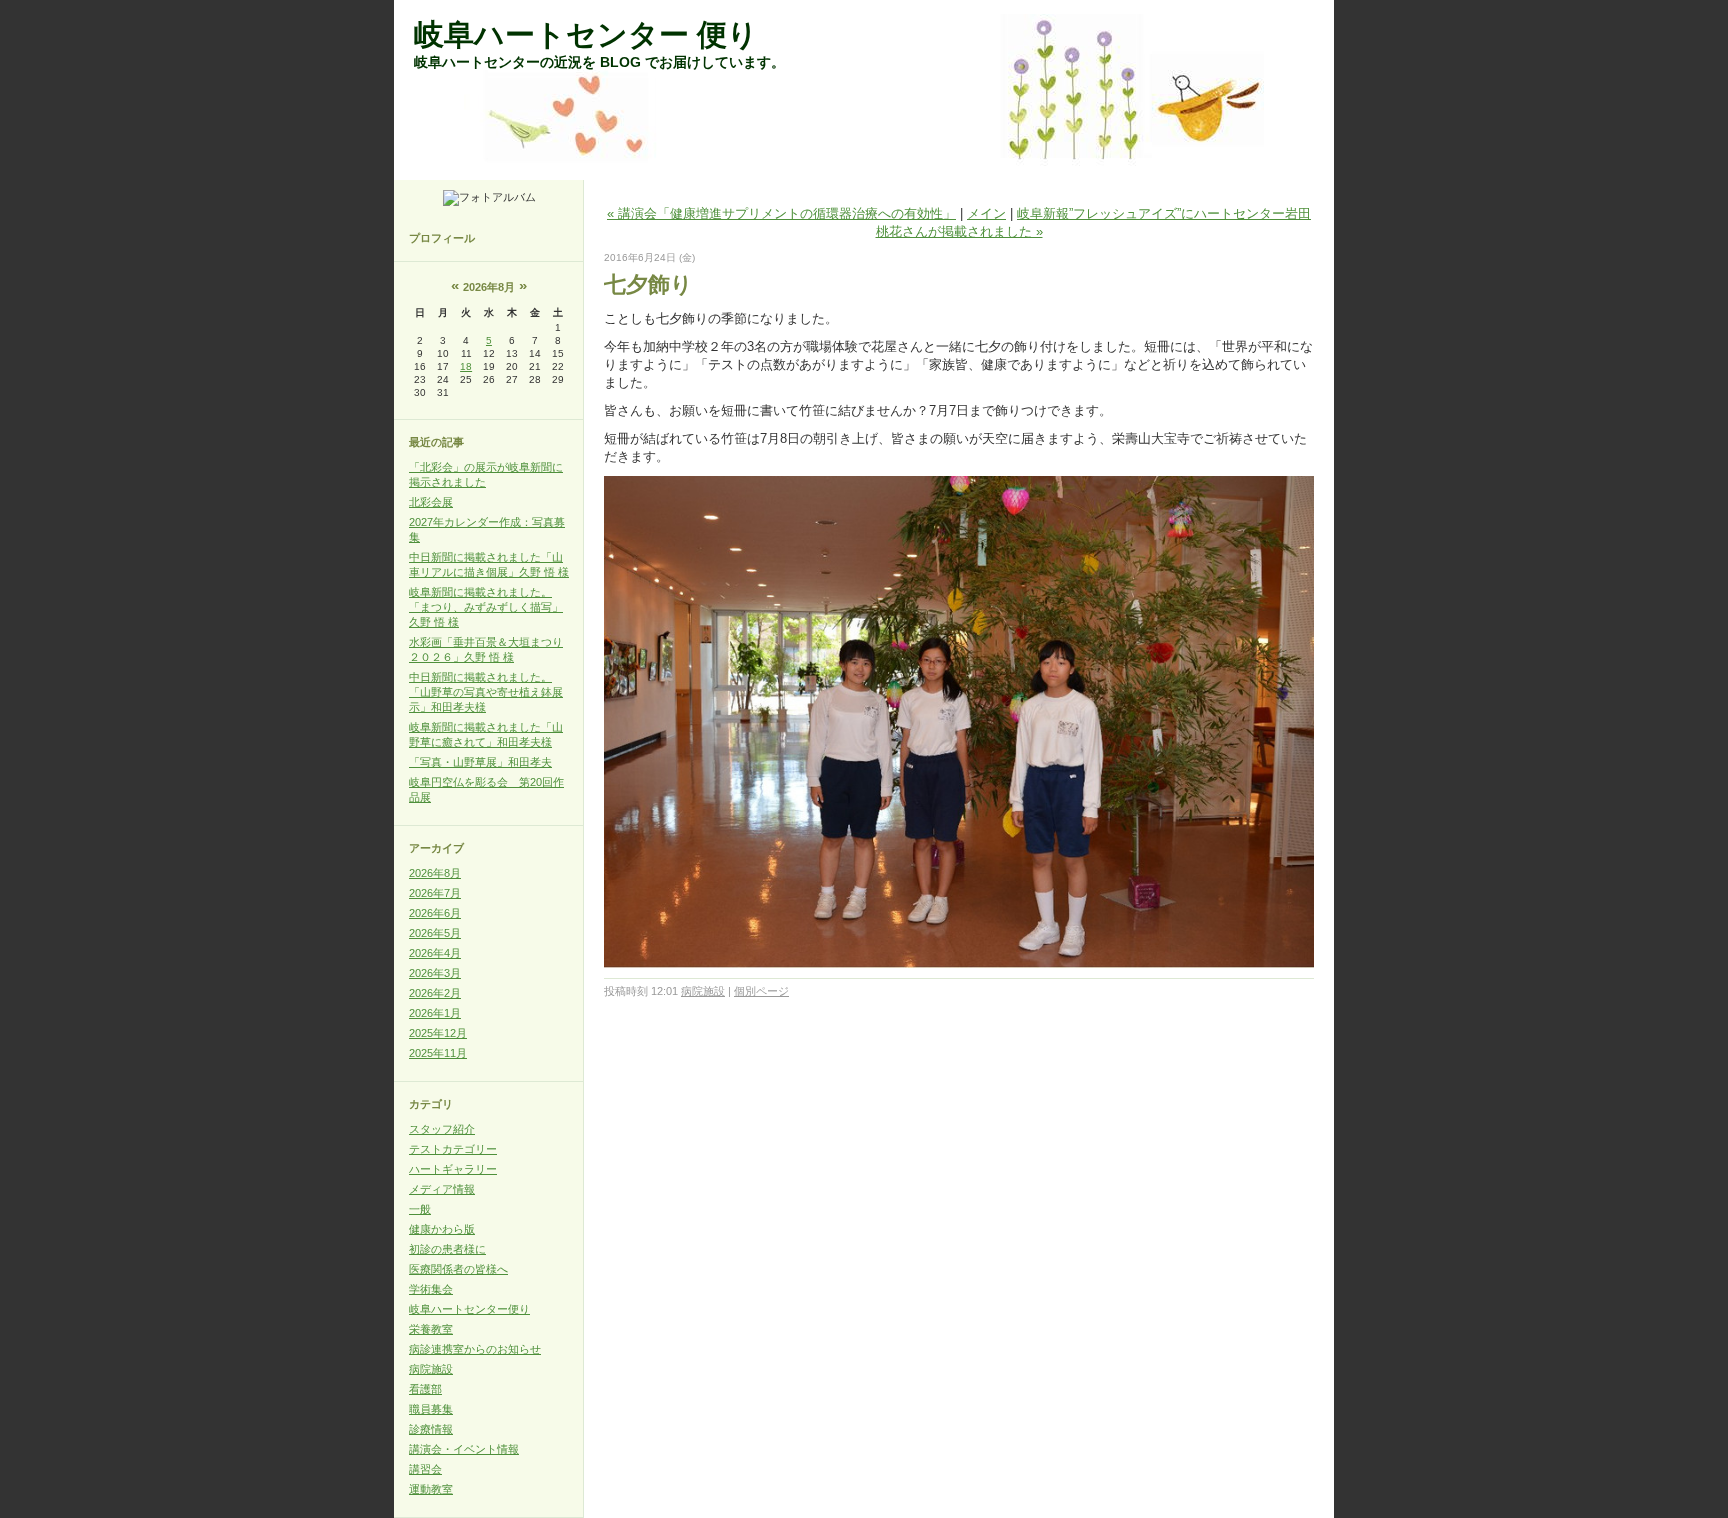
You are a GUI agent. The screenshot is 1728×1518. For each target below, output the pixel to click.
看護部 (425, 1389)
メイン (986, 213)
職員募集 (431, 1409)
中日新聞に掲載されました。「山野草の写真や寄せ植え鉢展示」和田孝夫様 (486, 692)
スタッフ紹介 (442, 1129)
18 (466, 366)
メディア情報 (442, 1189)
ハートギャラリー (453, 1169)
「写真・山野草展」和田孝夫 (480, 762)
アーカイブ (436, 848)
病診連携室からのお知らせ (475, 1349)
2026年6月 (435, 913)
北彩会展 (431, 502)
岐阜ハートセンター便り (469, 1309)
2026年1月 (435, 1013)
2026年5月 (435, 933)
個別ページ (761, 991)
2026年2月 (435, 993)
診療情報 (431, 1429)
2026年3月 (435, 973)
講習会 (425, 1469)
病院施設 (431, 1369)
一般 (420, 1209)
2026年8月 (435, 873)
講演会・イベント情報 (464, 1449)
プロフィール (442, 238)
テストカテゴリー (453, 1149)
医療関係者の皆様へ (458, 1269)
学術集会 (431, 1289)
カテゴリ (431, 1104)
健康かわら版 (442, 1229)
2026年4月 (435, 953)
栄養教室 (431, 1329)
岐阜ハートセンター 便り (586, 34)
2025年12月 (438, 1033)
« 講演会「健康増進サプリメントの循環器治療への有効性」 (781, 213)
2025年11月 (438, 1053)
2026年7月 (435, 893)
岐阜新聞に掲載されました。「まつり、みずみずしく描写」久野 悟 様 (486, 607)
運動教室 (431, 1489)
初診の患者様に (447, 1249)
